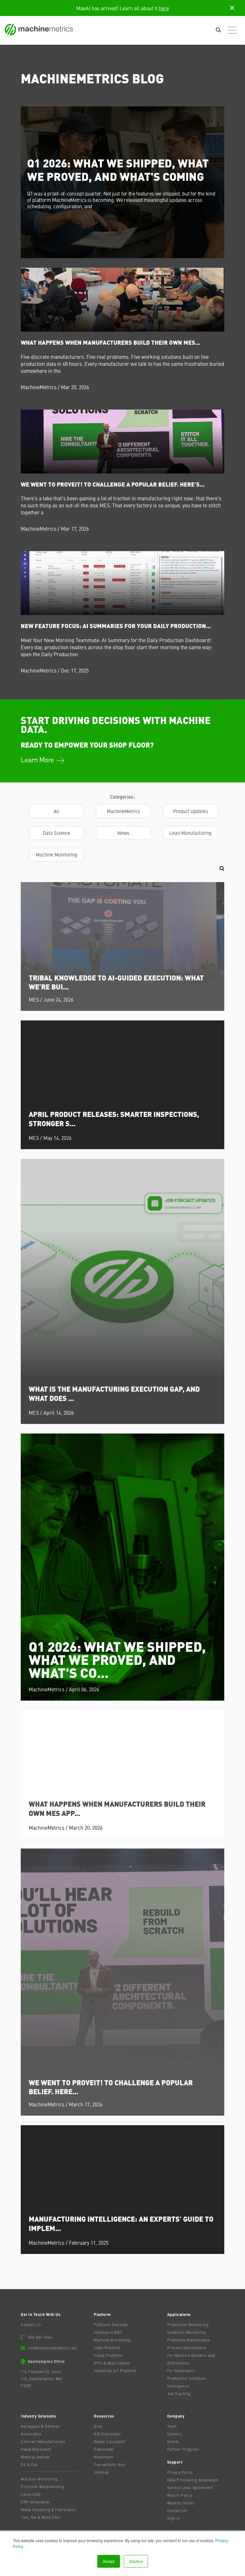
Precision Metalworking (43, 2487)
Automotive (31, 2434)
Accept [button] (109, 2561)
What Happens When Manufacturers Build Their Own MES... (110, 342)
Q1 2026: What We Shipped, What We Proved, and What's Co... (117, 1659)
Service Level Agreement (190, 2488)
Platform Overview (111, 2325)
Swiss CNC (31, 2494)
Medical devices (35, 2457)
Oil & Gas (29, 2465)
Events (173, 2441)
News (123, 833)
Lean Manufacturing (190, 833)
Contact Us (31, 2325)
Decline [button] (136, 2561)
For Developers (181, 2371)
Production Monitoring (188, 2325)
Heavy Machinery (36, 2449)
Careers (174, 2434)
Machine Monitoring (56, 854)
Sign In (174, 2518)
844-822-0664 (40, 2337)
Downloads (104, 2449)
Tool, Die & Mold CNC (41, 2517)
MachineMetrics (39, 387)
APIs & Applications (112, 2363)
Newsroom (104, 2457)
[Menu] (234, 31)
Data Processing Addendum (193, 2480)
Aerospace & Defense (40, 2426)
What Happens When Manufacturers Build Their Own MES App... (117, 1808)
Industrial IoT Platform (115, 2371)
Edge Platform (107, 2348)
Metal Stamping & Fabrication (48, 2510)
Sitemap (101, 2472)
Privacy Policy (180, 2472)
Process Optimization (187, 2348)
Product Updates (190, 811)
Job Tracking (179, 2394)
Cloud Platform (108, 2355)
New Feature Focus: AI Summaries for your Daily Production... (116, 626)
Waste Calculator (110, 2441)
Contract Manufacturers (43, 2441)
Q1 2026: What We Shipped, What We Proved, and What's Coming (118, 169)
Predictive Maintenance (189, 2340)
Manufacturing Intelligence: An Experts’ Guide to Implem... (121, 2223)
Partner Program (183, 2449)
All (56, 811)
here (164, 8)
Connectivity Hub (109, 2465)
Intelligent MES (108, 2332)
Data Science (56, 833)
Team (172, 2426)
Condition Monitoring (187, 2332)
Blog (98, 2426)
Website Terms (181, 2503)
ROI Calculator (107, 2434)
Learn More (38, 759)
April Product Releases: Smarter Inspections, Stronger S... (114, 1119)
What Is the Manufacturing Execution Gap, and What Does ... (114, 1393)
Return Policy (180, 2495)
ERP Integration (35, 2502)
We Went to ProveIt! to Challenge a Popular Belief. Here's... (113, 484)
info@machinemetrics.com (53, 2348)
